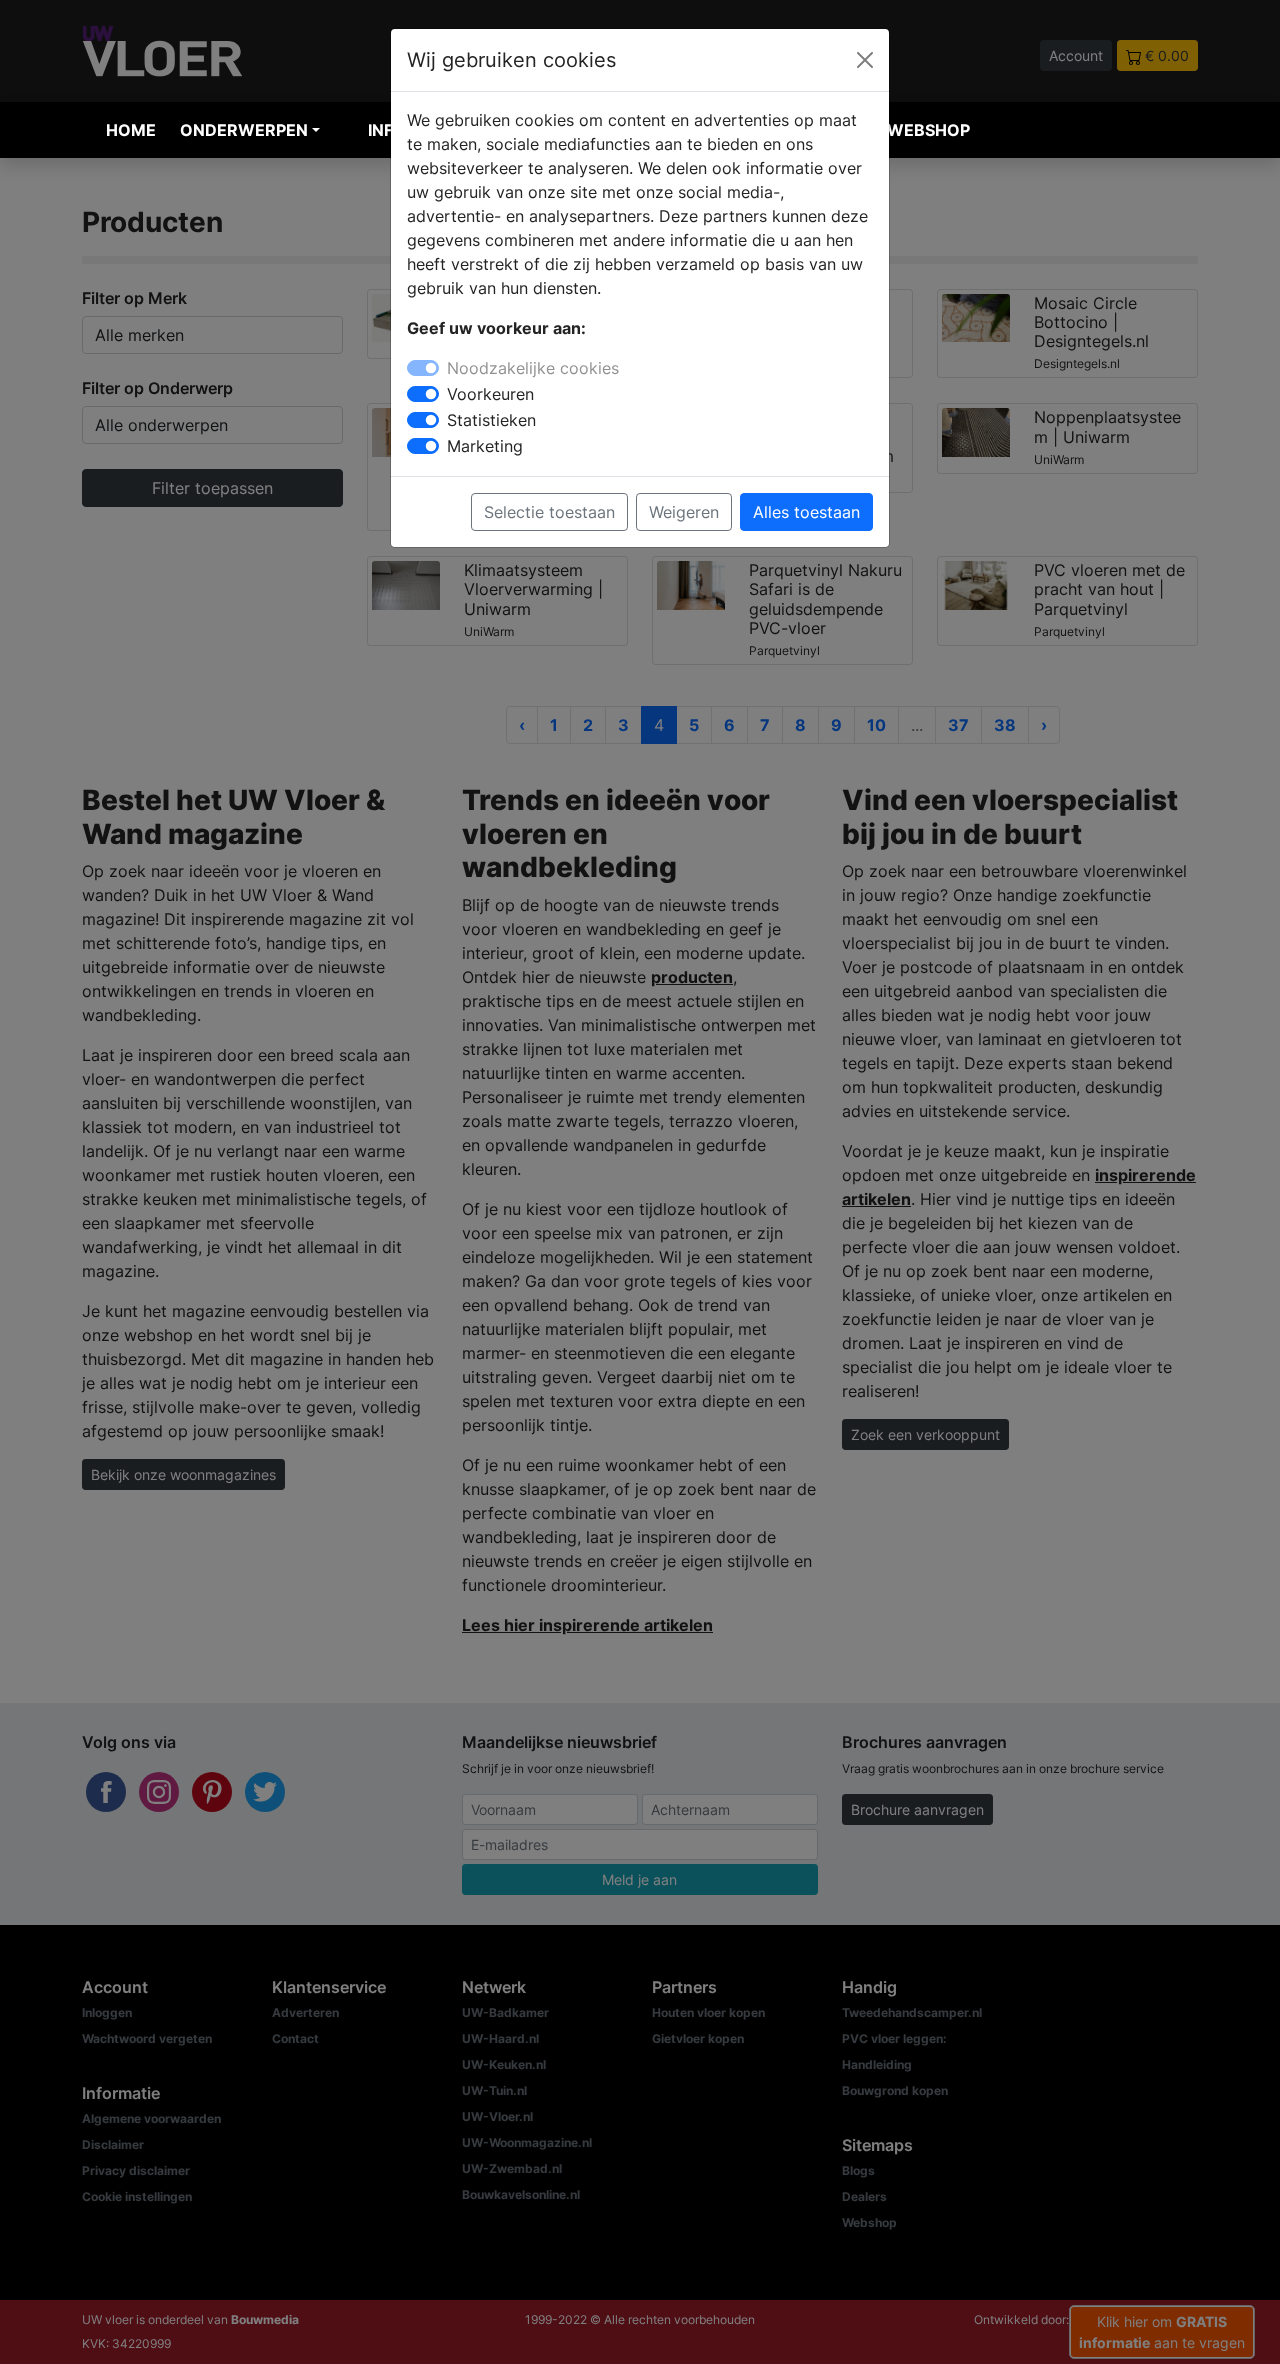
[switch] (423, 394)
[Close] (865, 60)
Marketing (485, 446)
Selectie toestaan (549, 512)
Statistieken (491, 420)
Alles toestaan (806, 512)
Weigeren (684, 512)
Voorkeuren (490, 394)
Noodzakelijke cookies (533, 368)
